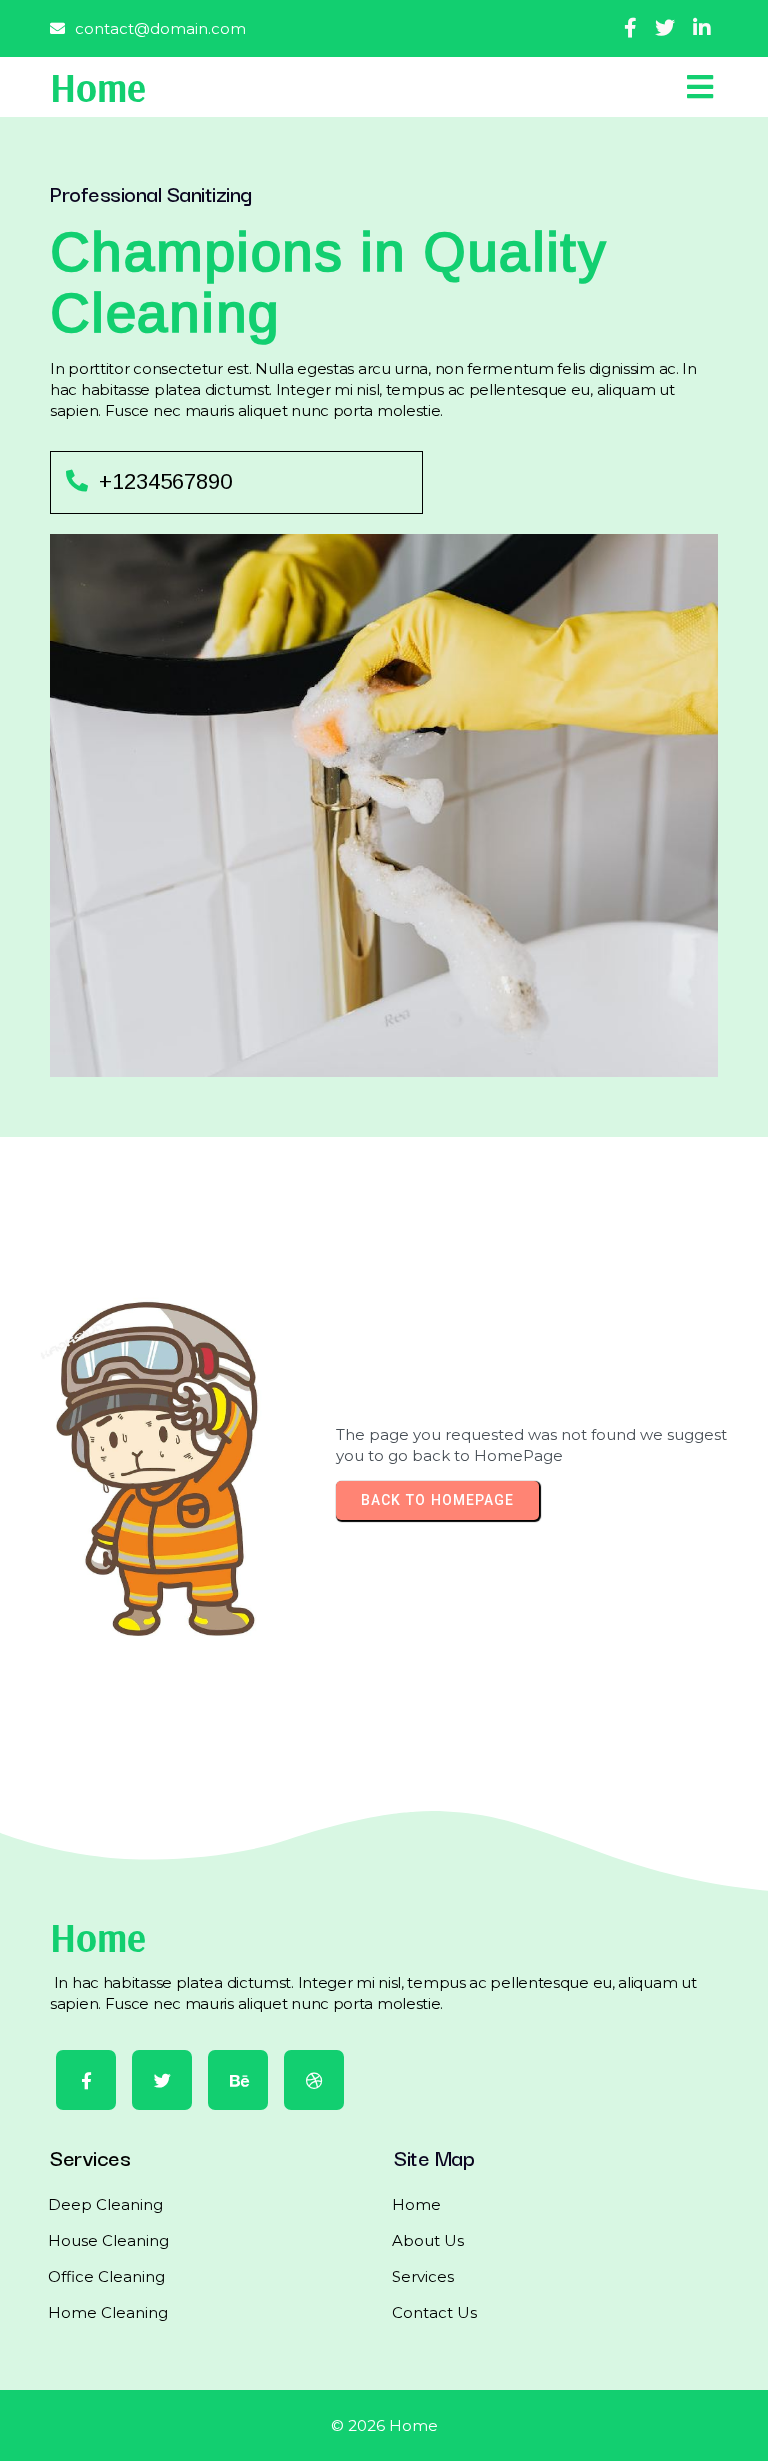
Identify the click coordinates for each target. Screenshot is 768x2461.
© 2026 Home (384, 2425)
